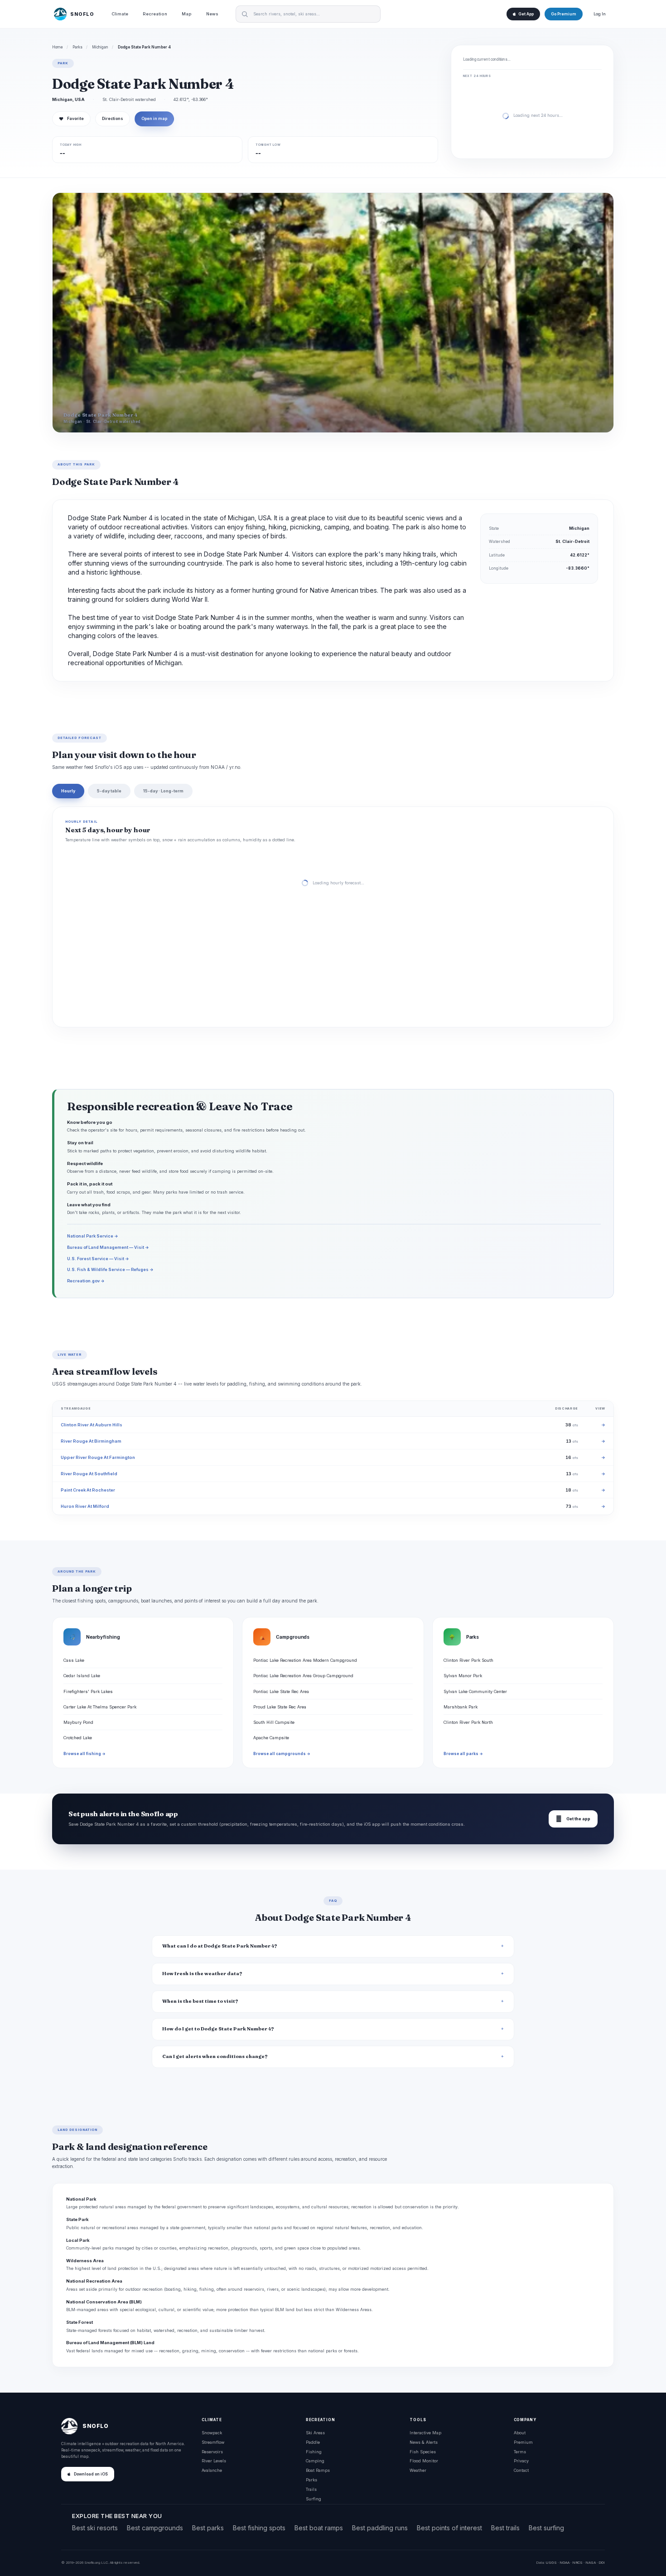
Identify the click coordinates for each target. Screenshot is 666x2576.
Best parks (208, 2528)
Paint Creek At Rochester (88, 1490)
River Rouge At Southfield (89, 1474)
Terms (520, 2452)
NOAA (565, 2562)
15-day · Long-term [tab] (163, 791)
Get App (526, 14)
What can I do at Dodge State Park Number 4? (220, 1946)
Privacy (521, 2461)
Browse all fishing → (84, 1754)
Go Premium (564, 14)
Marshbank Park (461, 1707)
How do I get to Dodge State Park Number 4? (218, 2029)
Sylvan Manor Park (463, 1676)
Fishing (314, 2452)
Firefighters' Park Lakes (88, 1691)
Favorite (71, 119)
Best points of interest (449, 2528)
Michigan (100, 47)
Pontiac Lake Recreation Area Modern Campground (305, 1660)
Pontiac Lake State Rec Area (281, 1691)
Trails (311, 2489)
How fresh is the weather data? (202, 1974)
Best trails (505, 2528)
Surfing (314, 2499)
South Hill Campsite (274, 1722)
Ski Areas (315, 2433)
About (520, 2433)
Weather (418, 2470)
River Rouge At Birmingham (91, 1441)
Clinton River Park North (468, 1722)
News (212, 14)
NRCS (577, 2562)
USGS (551, 2562)
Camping (315, 2461)
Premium (523, 2442)
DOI (602, 2562)
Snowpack (212, 2433)
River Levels (214, 2461)
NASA (591, 2562)
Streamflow (213, 2442)
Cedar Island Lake (82, 1676)
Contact (521, 2470)
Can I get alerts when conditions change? (215, 2056)
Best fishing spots (259, 2528)
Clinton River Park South (468, 1660)
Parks (77, 47)
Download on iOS (91, 2474)
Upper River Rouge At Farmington (98, 1457)
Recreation (155, 14)
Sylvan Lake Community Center (475, 1691)
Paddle (313, 2442)
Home (58, 47)
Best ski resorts (95, 2528)
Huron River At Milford (85, 1506)
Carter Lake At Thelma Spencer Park (100, 1707)
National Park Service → (93, 1236)
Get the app (573, 1819)
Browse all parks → (463, 1754)
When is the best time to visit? (200, 2001)
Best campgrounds (155, 2528)
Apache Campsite (271, 1738)
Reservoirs (212, 2452)
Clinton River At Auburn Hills (92, 1425)
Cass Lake (74, 1660)
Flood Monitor (424, 2461)
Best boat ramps (319, 2528)
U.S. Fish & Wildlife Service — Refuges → (110, 1269)
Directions (113, 119)
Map (187, 14)
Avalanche (212, 2470)
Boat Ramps (318, 2470)
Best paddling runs (380, 2528)
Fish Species (423, 2452)
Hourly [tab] (68, 791)
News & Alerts (424, 2442)
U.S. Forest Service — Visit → (98, 1259)
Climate (120, 14)
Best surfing (546, 2528)
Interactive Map (425, 2433)
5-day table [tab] (109, 791)
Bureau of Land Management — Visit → (108, 1247)
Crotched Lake (78, 1738)
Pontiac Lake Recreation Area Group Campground (303, 1676)
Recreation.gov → (86, 1281)
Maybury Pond (78, 1722)
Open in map (154, 119)
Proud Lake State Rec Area (280, 1707)
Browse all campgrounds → (282, 1754)
